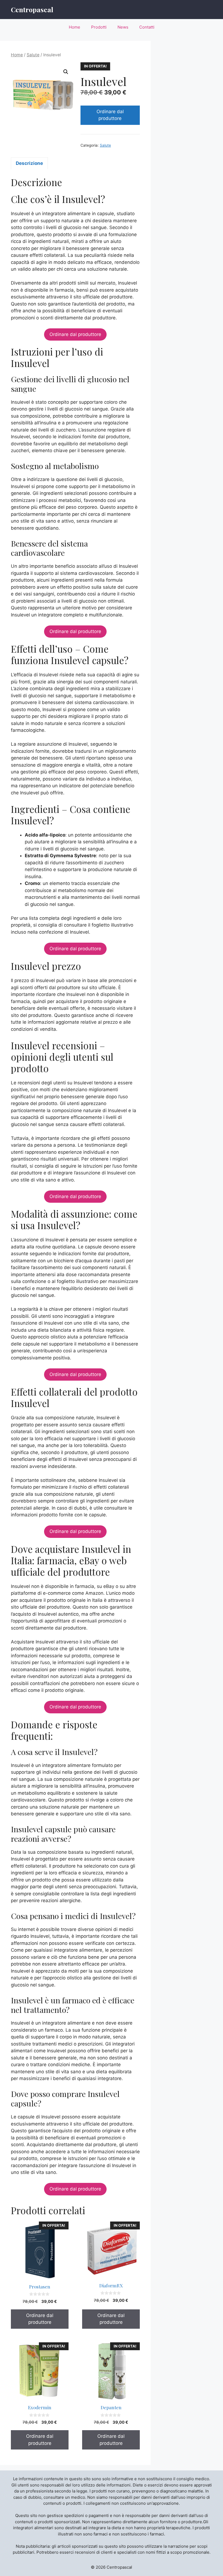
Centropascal (32, 9)
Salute (33, 55)
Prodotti (99, 27)
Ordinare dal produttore (110, 115)
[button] (66, 72)
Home (75, 27)
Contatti (147, 27)
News (123, 27)
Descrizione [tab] (29, 163)
